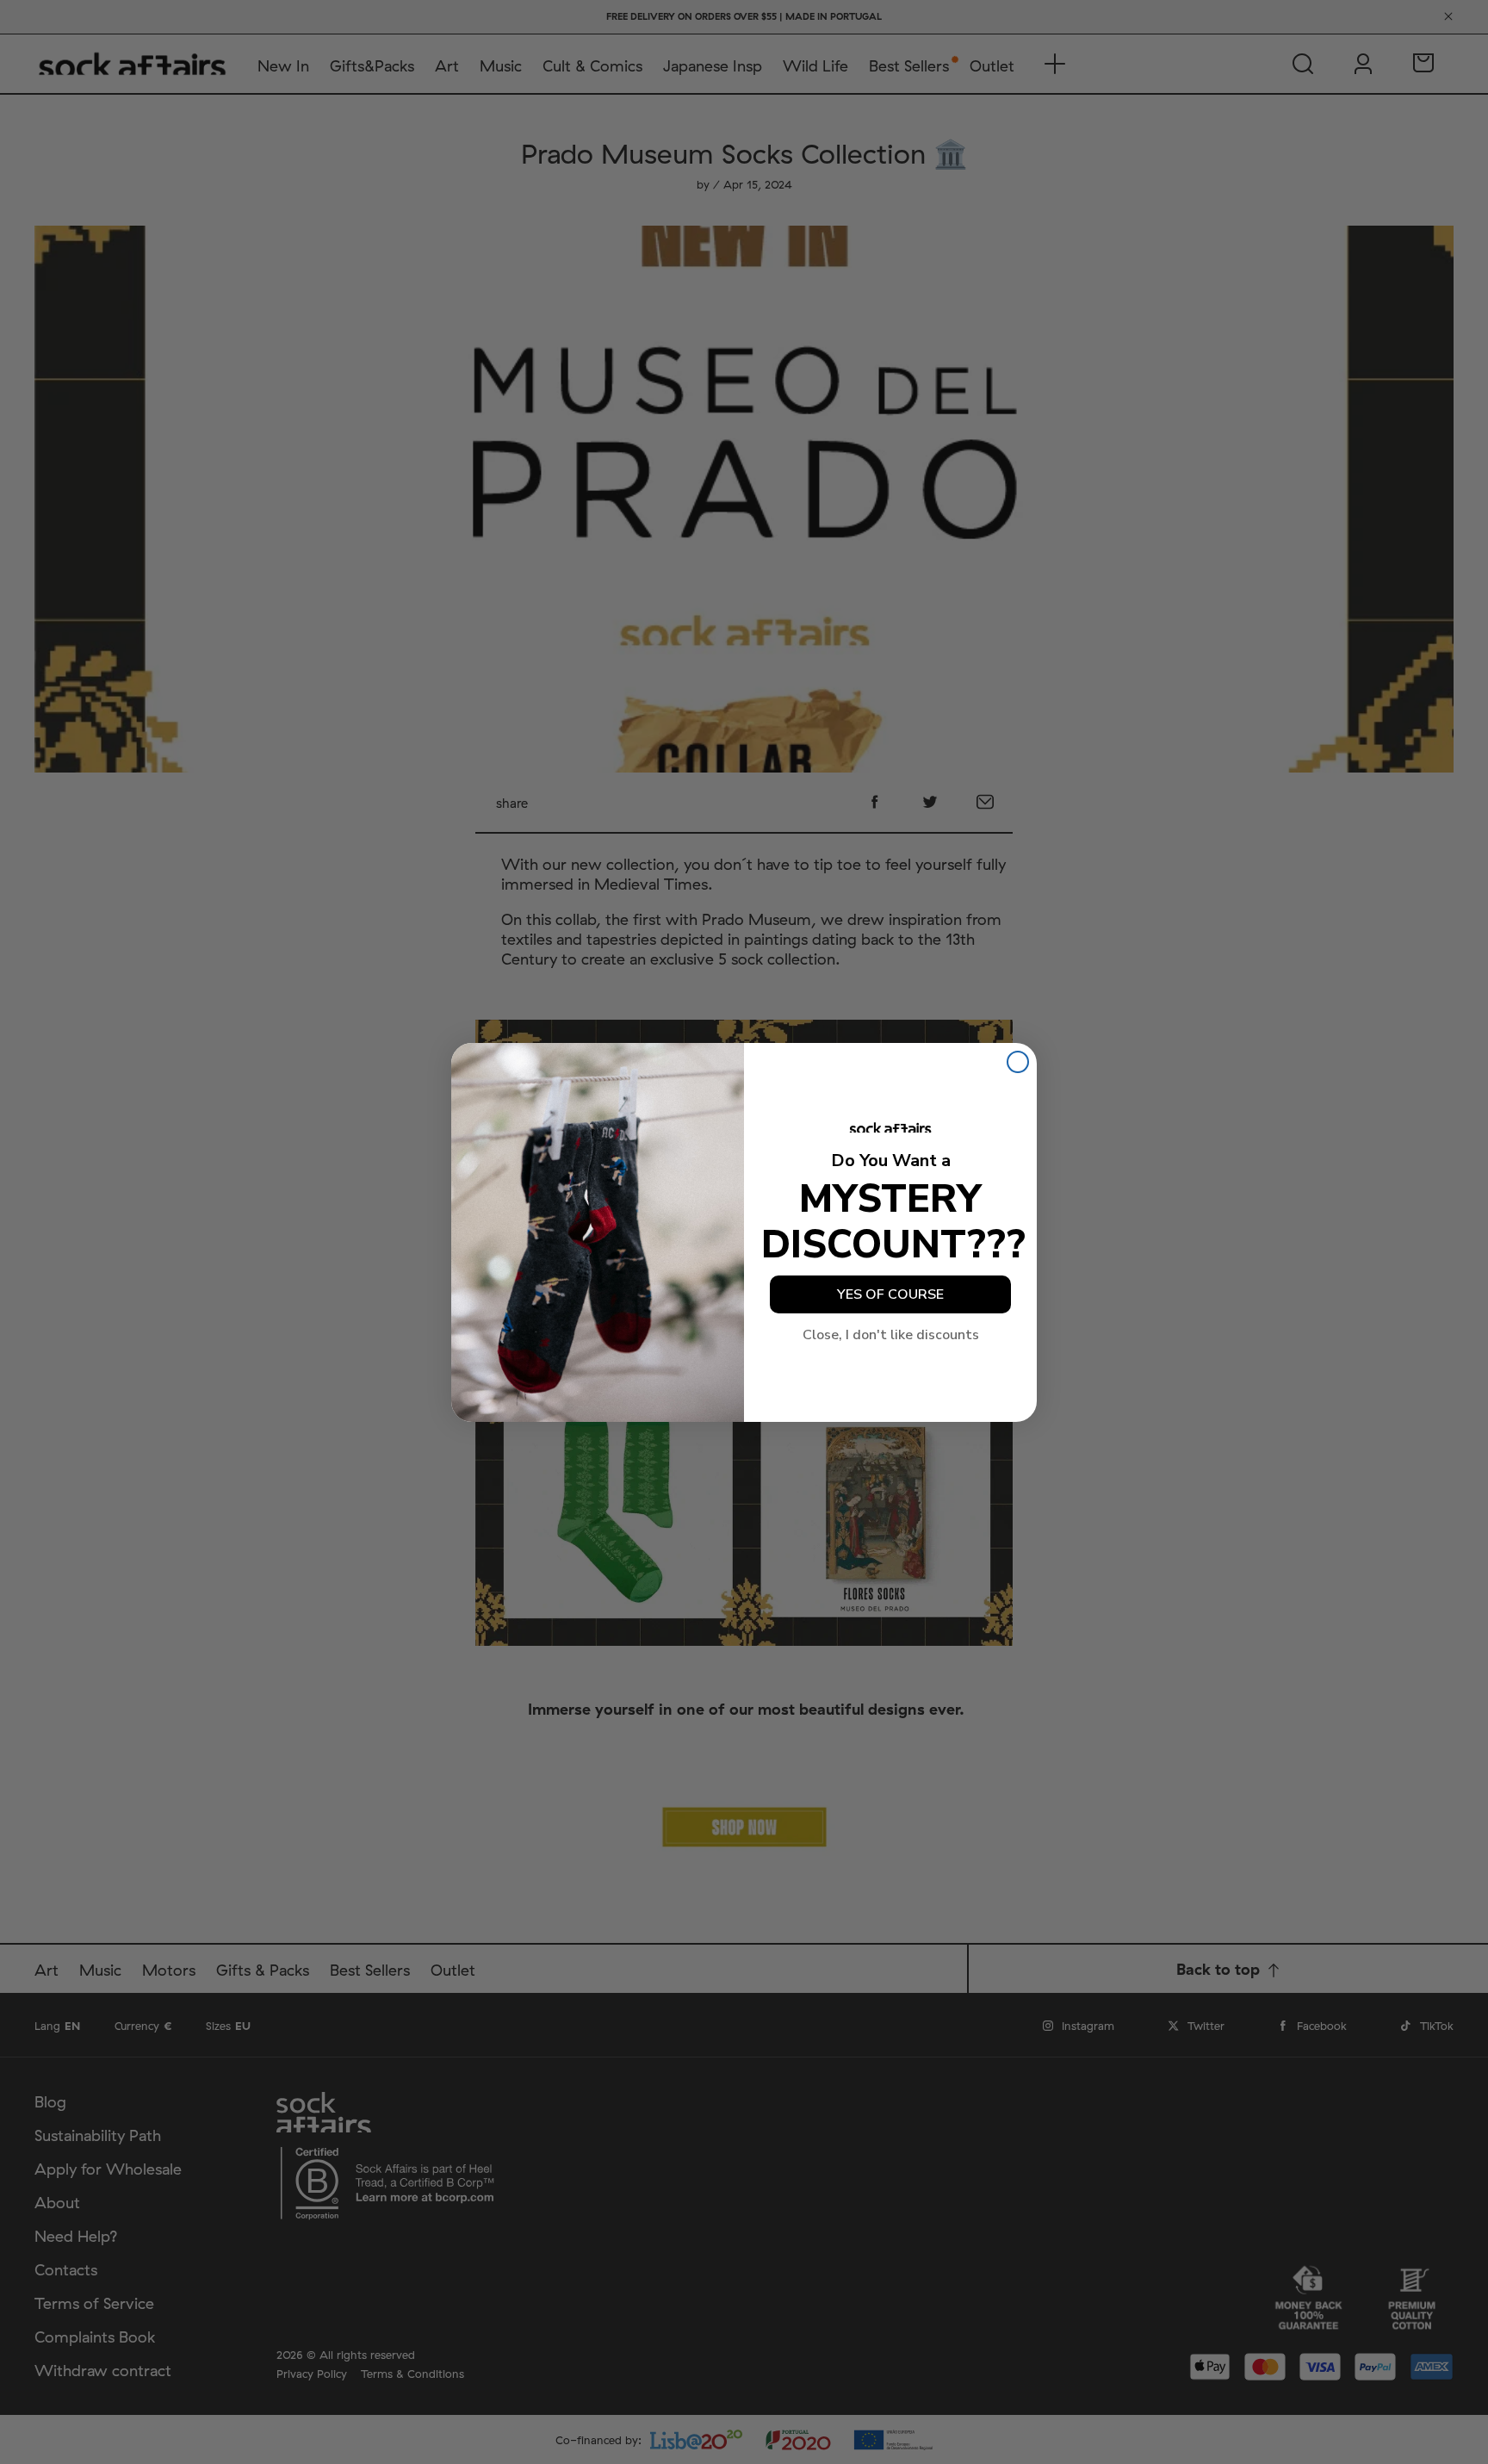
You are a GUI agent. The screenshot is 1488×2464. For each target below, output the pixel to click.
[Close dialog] (1018, 1062)
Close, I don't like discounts (891, 1335)
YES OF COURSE (890, 1294)
